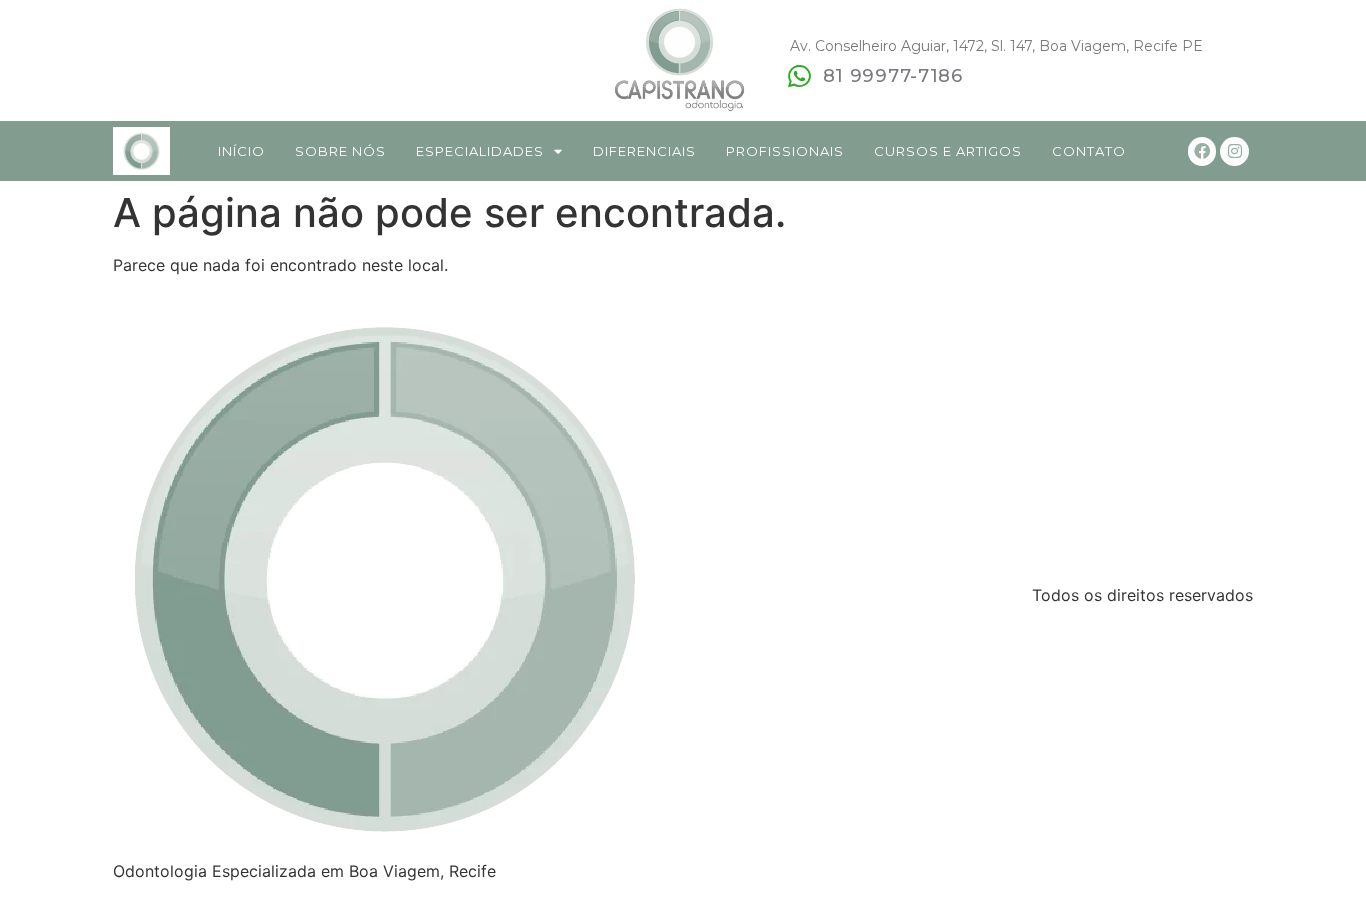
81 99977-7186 (893, 76)
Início (241, 151)
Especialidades (480, 151)
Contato (1089, 151)
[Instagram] (1234, 151)
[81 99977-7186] (800, 76)
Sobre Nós (340, 151)
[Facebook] (1202, 151)
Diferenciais (644, 151)
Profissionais (785, 151)
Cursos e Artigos (948, 151)
